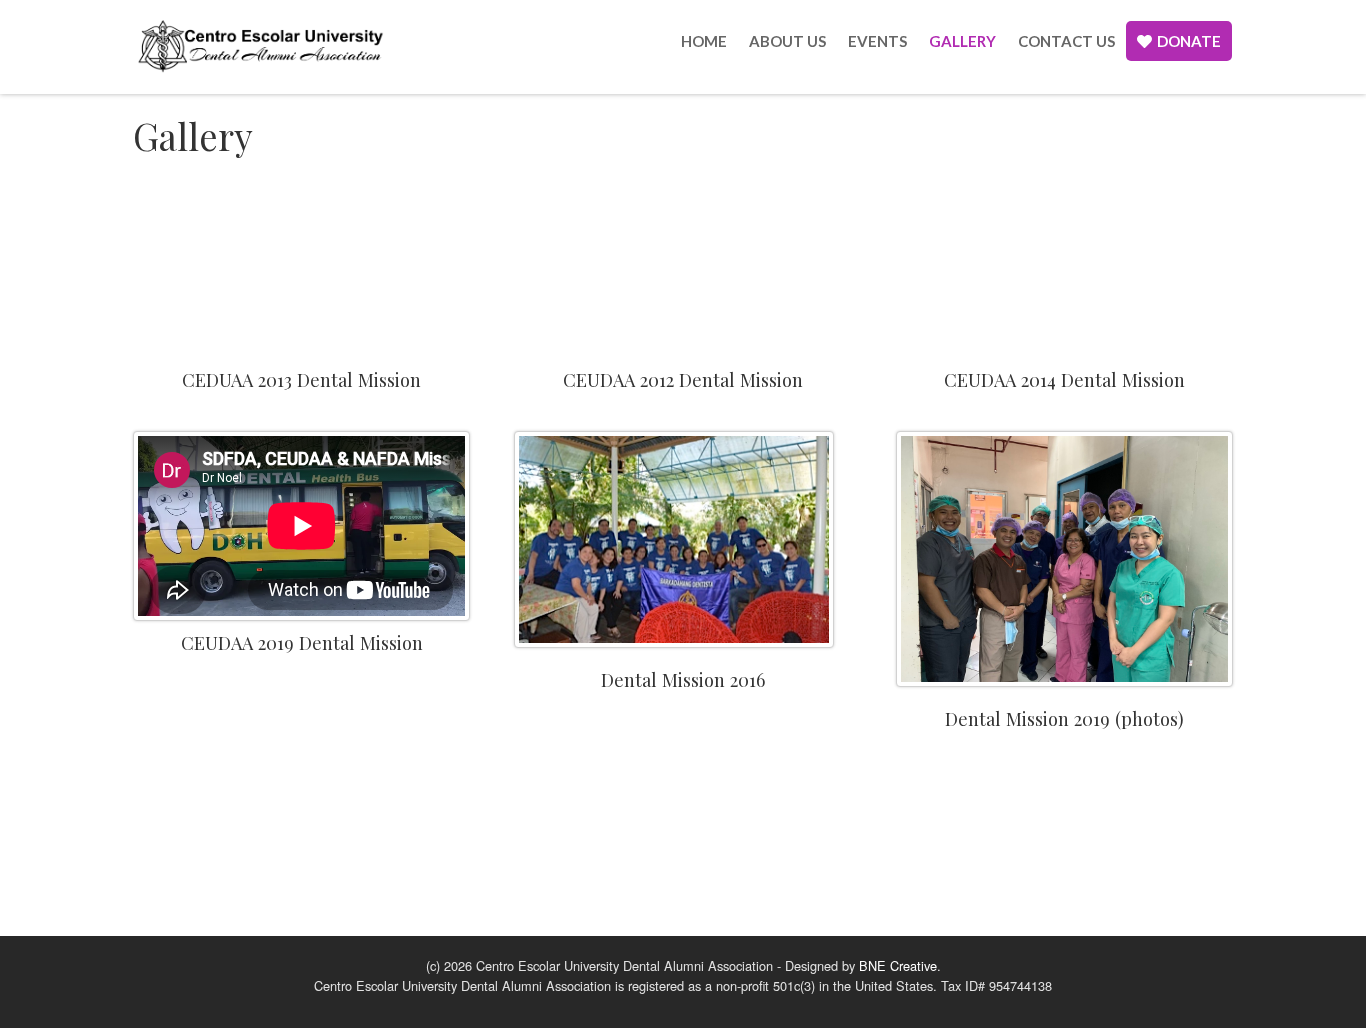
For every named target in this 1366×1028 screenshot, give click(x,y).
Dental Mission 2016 (683, 679)
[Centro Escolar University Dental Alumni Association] (259, 44)
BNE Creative (898, 965)
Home (704, 41)
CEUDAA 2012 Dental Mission (683, 379)
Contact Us (1066, 41)
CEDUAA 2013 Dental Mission (301, 379)
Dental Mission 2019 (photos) (1064, 718)
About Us (787, 41)
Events (877, 41)
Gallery (962, 41)
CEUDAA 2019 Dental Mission (302, 642)
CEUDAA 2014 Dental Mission (1064, 379)
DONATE (1189, 41)
